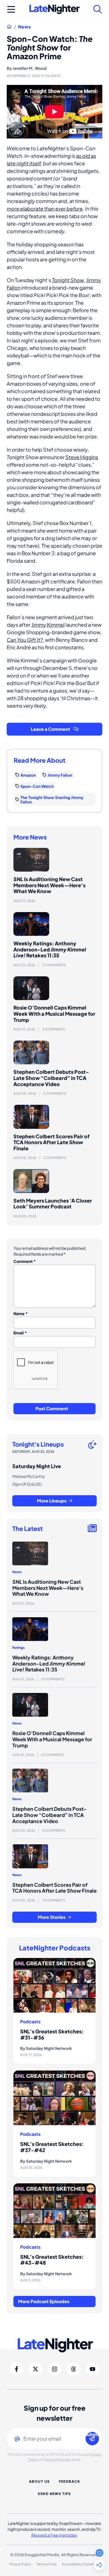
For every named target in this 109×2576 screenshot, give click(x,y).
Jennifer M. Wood (29, 68)
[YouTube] (93, 2369)
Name (21, 1313)
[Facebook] (16, 2369)
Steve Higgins (82, 457)
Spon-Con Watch (37, 786)
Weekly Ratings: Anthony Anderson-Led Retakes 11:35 (50, 949)
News (24, 27)
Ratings (18, 1648)
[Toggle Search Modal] (98, 9)
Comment (25, 1261)
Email (20, 1333)
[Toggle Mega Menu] (11, 9)
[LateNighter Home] (54, 9)
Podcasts (30, 2022)
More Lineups (52, 1501)
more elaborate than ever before (45, 208)
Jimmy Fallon (60, 775)
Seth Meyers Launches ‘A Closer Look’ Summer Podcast (53, 1204)
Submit (92, 2435)
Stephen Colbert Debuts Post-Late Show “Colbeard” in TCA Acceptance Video (51, 1078)
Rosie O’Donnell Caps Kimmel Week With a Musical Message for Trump (54, 1013)
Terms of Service (58, 2459)
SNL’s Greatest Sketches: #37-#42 (52, 2147)
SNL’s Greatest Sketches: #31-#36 (52, 2034)
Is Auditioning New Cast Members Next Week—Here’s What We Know (49, 885)
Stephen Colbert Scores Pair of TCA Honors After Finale (51, 1142)
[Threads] (74, 2369)
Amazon (28, 775)
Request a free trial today (54, 2535)
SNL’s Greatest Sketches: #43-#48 (52, 2260)
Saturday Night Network (49, 2048)
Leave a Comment (50, 729)
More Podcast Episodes (44, 2301)
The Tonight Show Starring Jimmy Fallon (52, 800)
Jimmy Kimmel (48, 625)
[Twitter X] (35, 2369)
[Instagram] (54, 2369)
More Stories (52, 1917)
